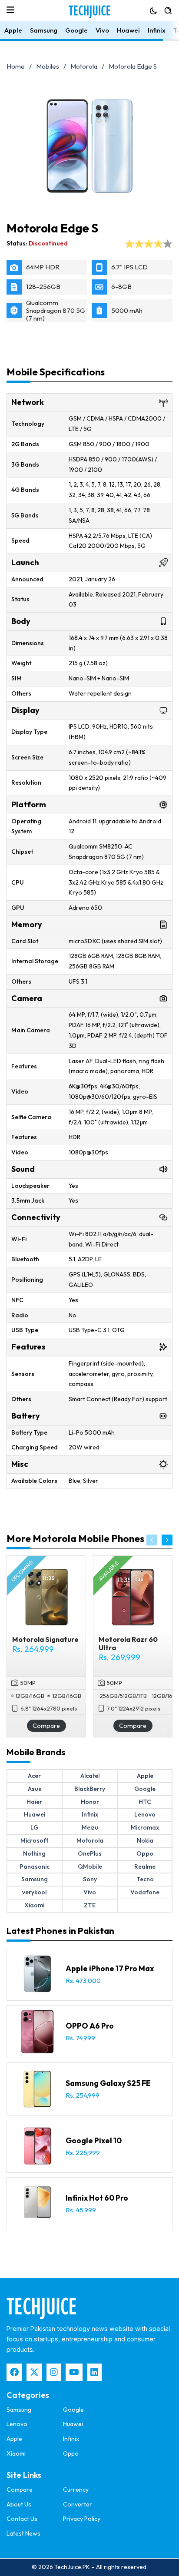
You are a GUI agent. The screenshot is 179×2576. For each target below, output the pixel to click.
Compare (46, 1726)
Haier (34, 1802)
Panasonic (35, 1867)
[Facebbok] (14, 2372)
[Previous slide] (152, 1540)
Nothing (34, 1853)
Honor (90, 1802)
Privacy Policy (82, 2519)
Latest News (23, 2533)
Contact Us (22, 2519)
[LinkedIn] (94, 2372)
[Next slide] (167, 1540)
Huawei (128, 30)
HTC (145, 1802)
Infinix (157, 30)
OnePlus (90, 1853)
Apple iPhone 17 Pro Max (110, 1968)
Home (16, 66)
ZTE (90, 1905)
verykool (34, 1892)
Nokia (145, 1840)
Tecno (145, 1879)
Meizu (90, 1827)
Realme (145, 1867)
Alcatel (90, 1776)
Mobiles (48, 66)
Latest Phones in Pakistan (60, 1931)
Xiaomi (34, 1905)
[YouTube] (74, 2372)
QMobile (90, 1867)
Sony (90, 1879)
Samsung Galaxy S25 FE (108, 2083)
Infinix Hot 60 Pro (97, 2198)
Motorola (84, 66)
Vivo (102, 30)
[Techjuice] (89, 12)
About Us (19, 2504)
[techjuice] (41, 2308)
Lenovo (145, 1814)
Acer (34, 1776)
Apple (13, 30)
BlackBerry (90, 1789)
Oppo (145, 1853)
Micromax (145, 1827)
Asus (35, 1789)
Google (76, 30)
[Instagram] (54, 2372)
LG (34, 1827)
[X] (34, 2372)
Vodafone (145, 1892)
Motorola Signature (45, 1639)
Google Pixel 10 (94, 2140)
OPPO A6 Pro (90, 2026)
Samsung (44, 30)
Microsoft (34, 1840)
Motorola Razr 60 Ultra (128, 1643)
